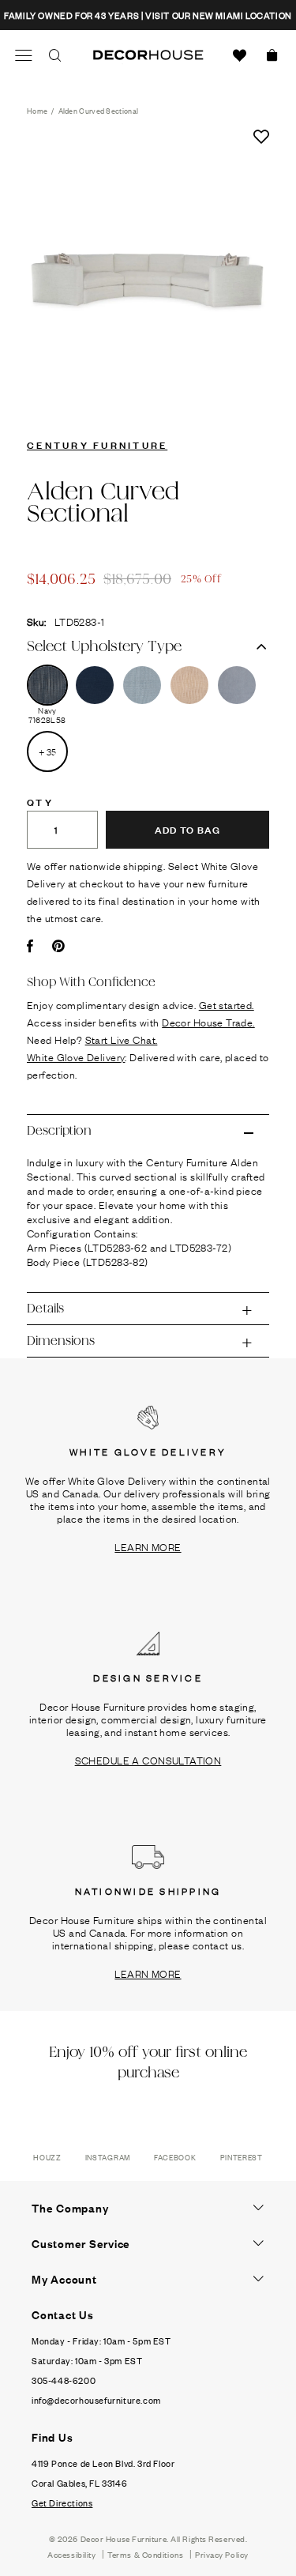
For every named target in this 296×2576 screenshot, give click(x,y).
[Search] (55, 55)
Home (37, 110)
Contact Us (63, 2314)
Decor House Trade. (208, 1022)
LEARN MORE (148, 1546)
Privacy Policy (222, 2554)
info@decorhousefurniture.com (96, 2400)
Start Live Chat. (122, 1039)
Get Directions (62, 2503)
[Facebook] (30, 946)
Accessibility (71, 2554)
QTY (40, 801)
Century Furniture (97, 444)
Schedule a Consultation (148, 1760)
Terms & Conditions (145, 2554)
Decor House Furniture (124, 2538)
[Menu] (24, 55)
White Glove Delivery (76, 1056)
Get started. (227, 1004)
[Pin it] (58, 946)
